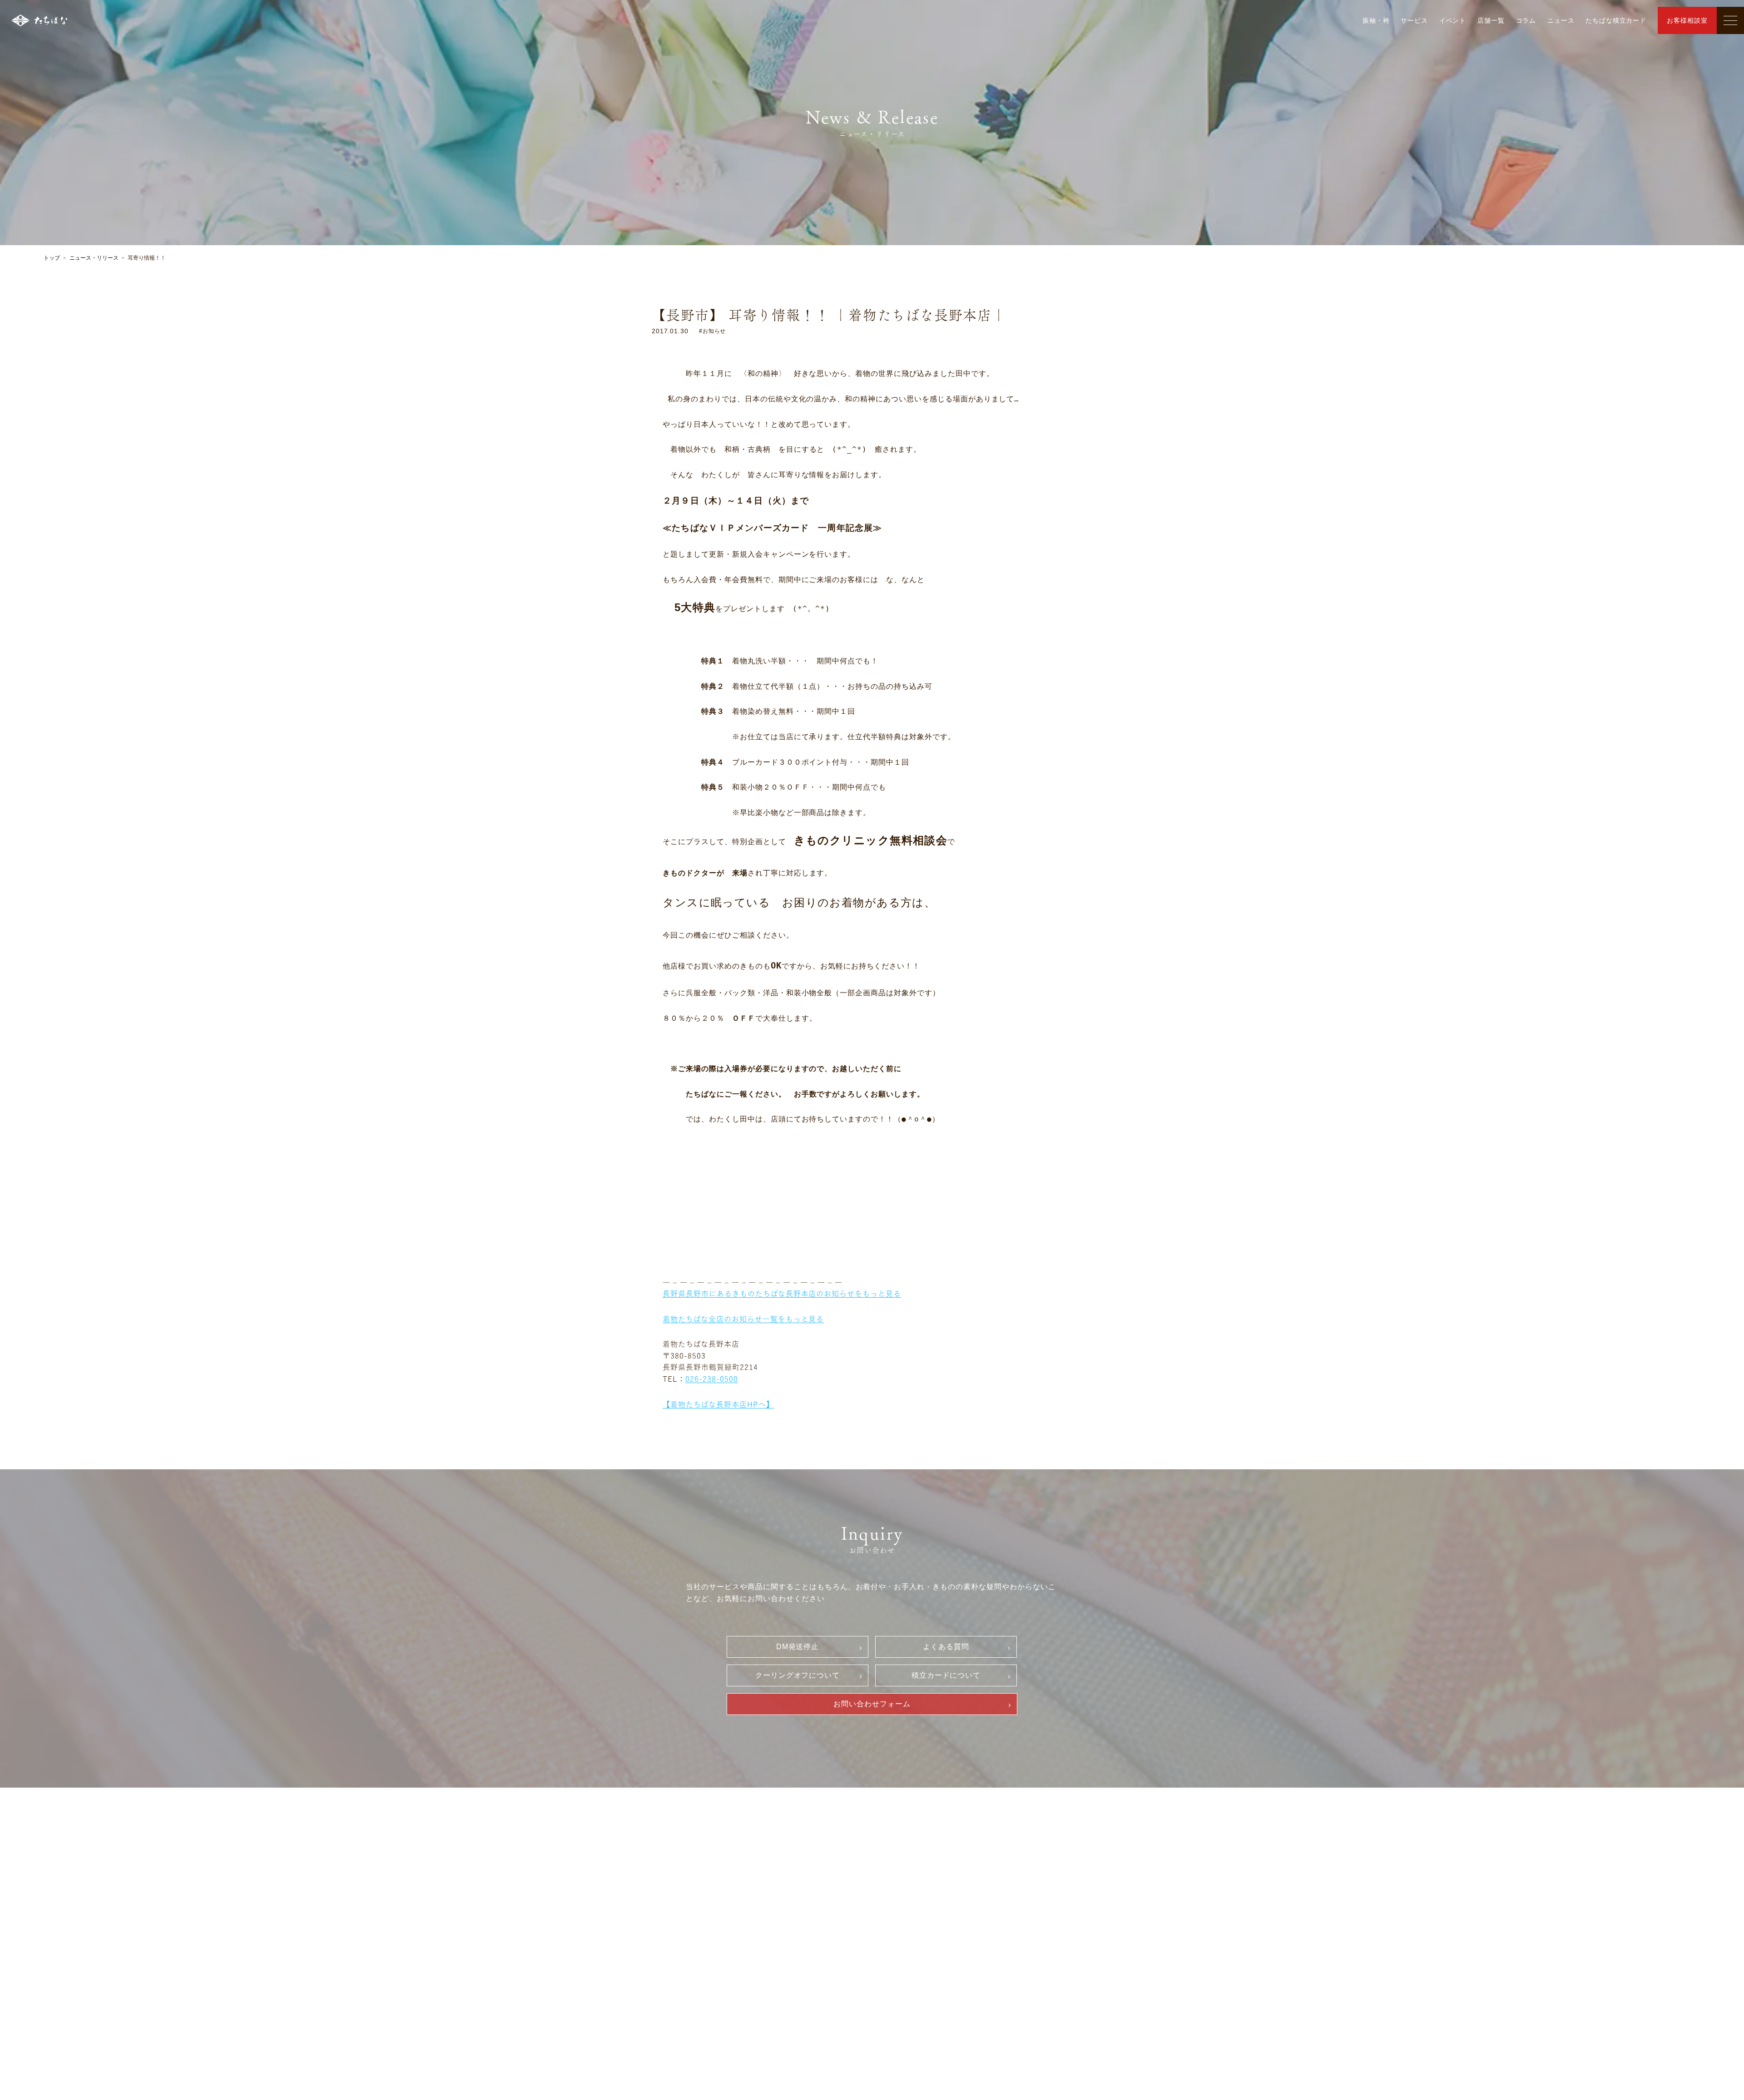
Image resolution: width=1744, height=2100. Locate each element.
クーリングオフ (927, 1896)
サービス (1414, 20)
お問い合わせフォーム (872, 1704)
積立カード (921, 1927)
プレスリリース (801, 1944)
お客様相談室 (1687, 20)
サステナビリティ (804, 1929)
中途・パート (1071, 1896)
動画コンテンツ (674, 1951)
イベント (1453, 20)
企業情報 (785, 1882)
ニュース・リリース (94, 258)
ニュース (1561, 20)
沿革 (784, 1913)
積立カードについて (946, 1675)
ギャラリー (665, 1882)
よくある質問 (946, 1647)
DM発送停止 (798, 1647)
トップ (52, 258)
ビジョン (790, 1898)
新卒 (1057, 1881)
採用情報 (1059, 1864)
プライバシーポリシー (937, 1942)
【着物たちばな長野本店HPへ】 (718, 1404)
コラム (1526, 20)
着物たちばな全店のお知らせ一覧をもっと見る (743, 1319)
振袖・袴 (1376, 20)
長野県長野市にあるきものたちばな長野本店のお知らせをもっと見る (782, 1294)
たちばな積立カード (1616, 20)
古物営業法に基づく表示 (941, 1958)
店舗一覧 (1491, 20)
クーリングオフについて (798, 1675)
